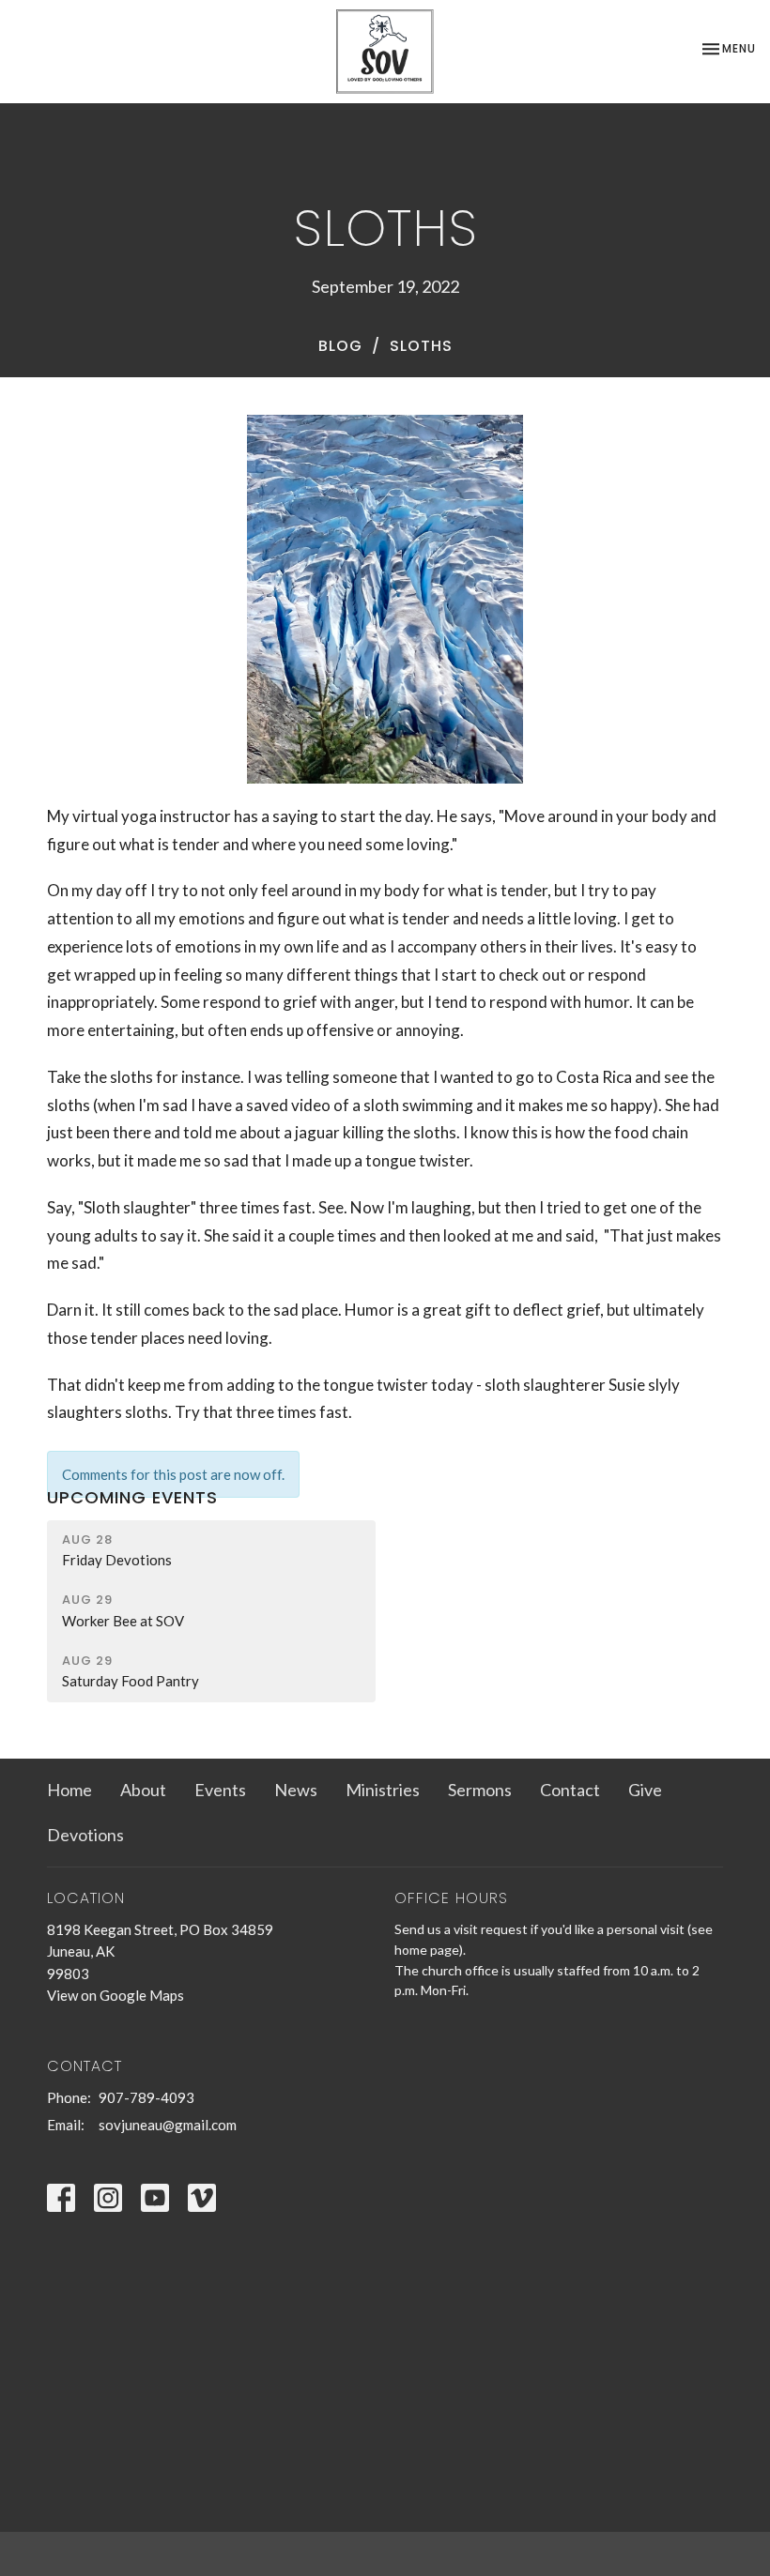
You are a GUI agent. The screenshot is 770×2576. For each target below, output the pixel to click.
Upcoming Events (132, 1497)
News (296, 1790)
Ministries (383, 1790)
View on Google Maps (115, 1995)
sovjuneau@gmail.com (168, 2125)
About (143, 1790)
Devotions (85, 1835)
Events (220, 1790)
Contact (570, 1790)
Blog (340, 346)
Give (645, 1790)
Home (69, 1790)
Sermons (480, 1790)
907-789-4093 (146, 2097)
